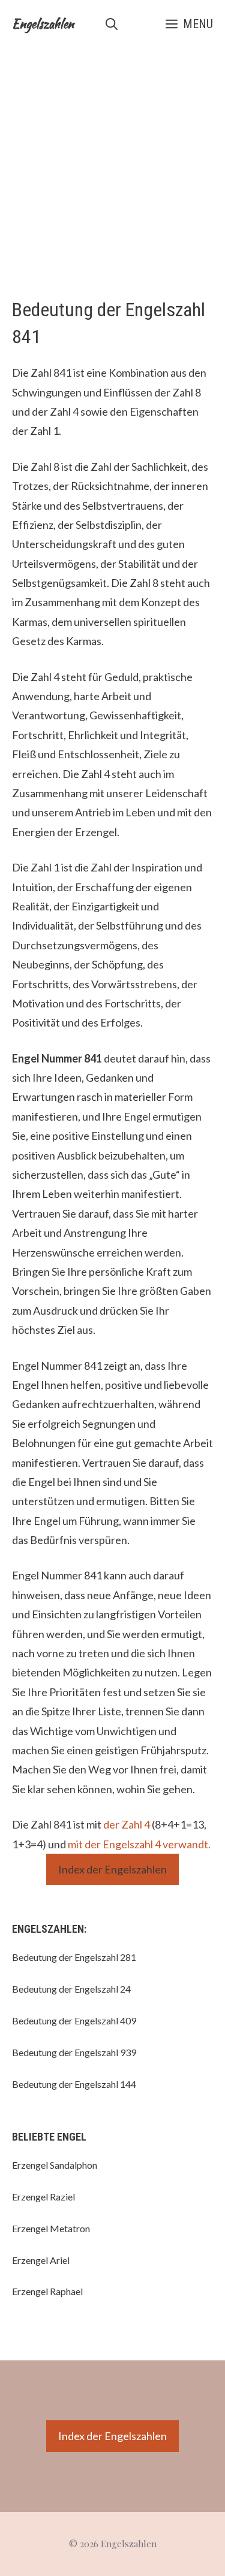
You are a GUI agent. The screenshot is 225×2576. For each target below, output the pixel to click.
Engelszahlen (43, 24)
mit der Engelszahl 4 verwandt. (139, 1844)
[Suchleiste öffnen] (112, 24)
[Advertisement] (112, 166)
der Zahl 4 (127, 1824)
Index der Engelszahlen (112, 1869)
